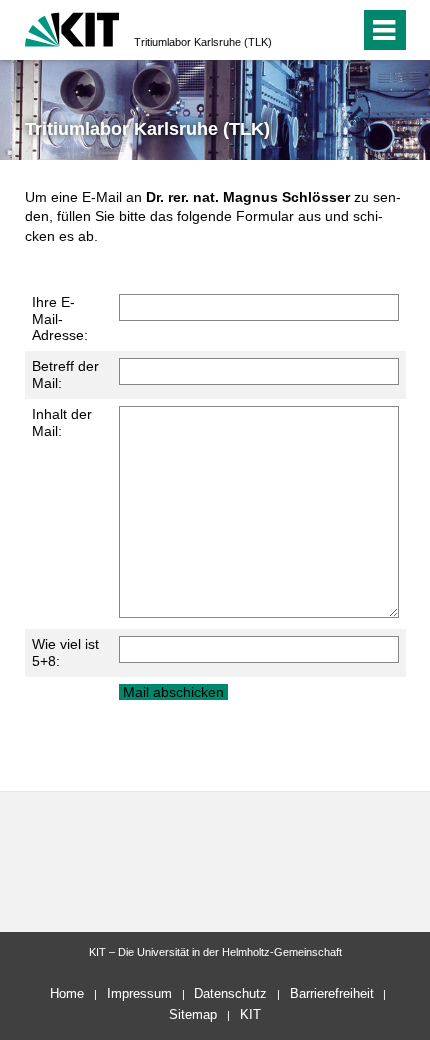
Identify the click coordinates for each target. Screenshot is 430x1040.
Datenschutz (230, 993)
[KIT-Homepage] (72, 27)
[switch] (308, 30)
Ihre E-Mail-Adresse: (60, 319)
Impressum (139, 993)
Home (67, 993)
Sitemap (193, 1014)
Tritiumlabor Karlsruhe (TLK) (203, 42)
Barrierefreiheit (332, 993)
